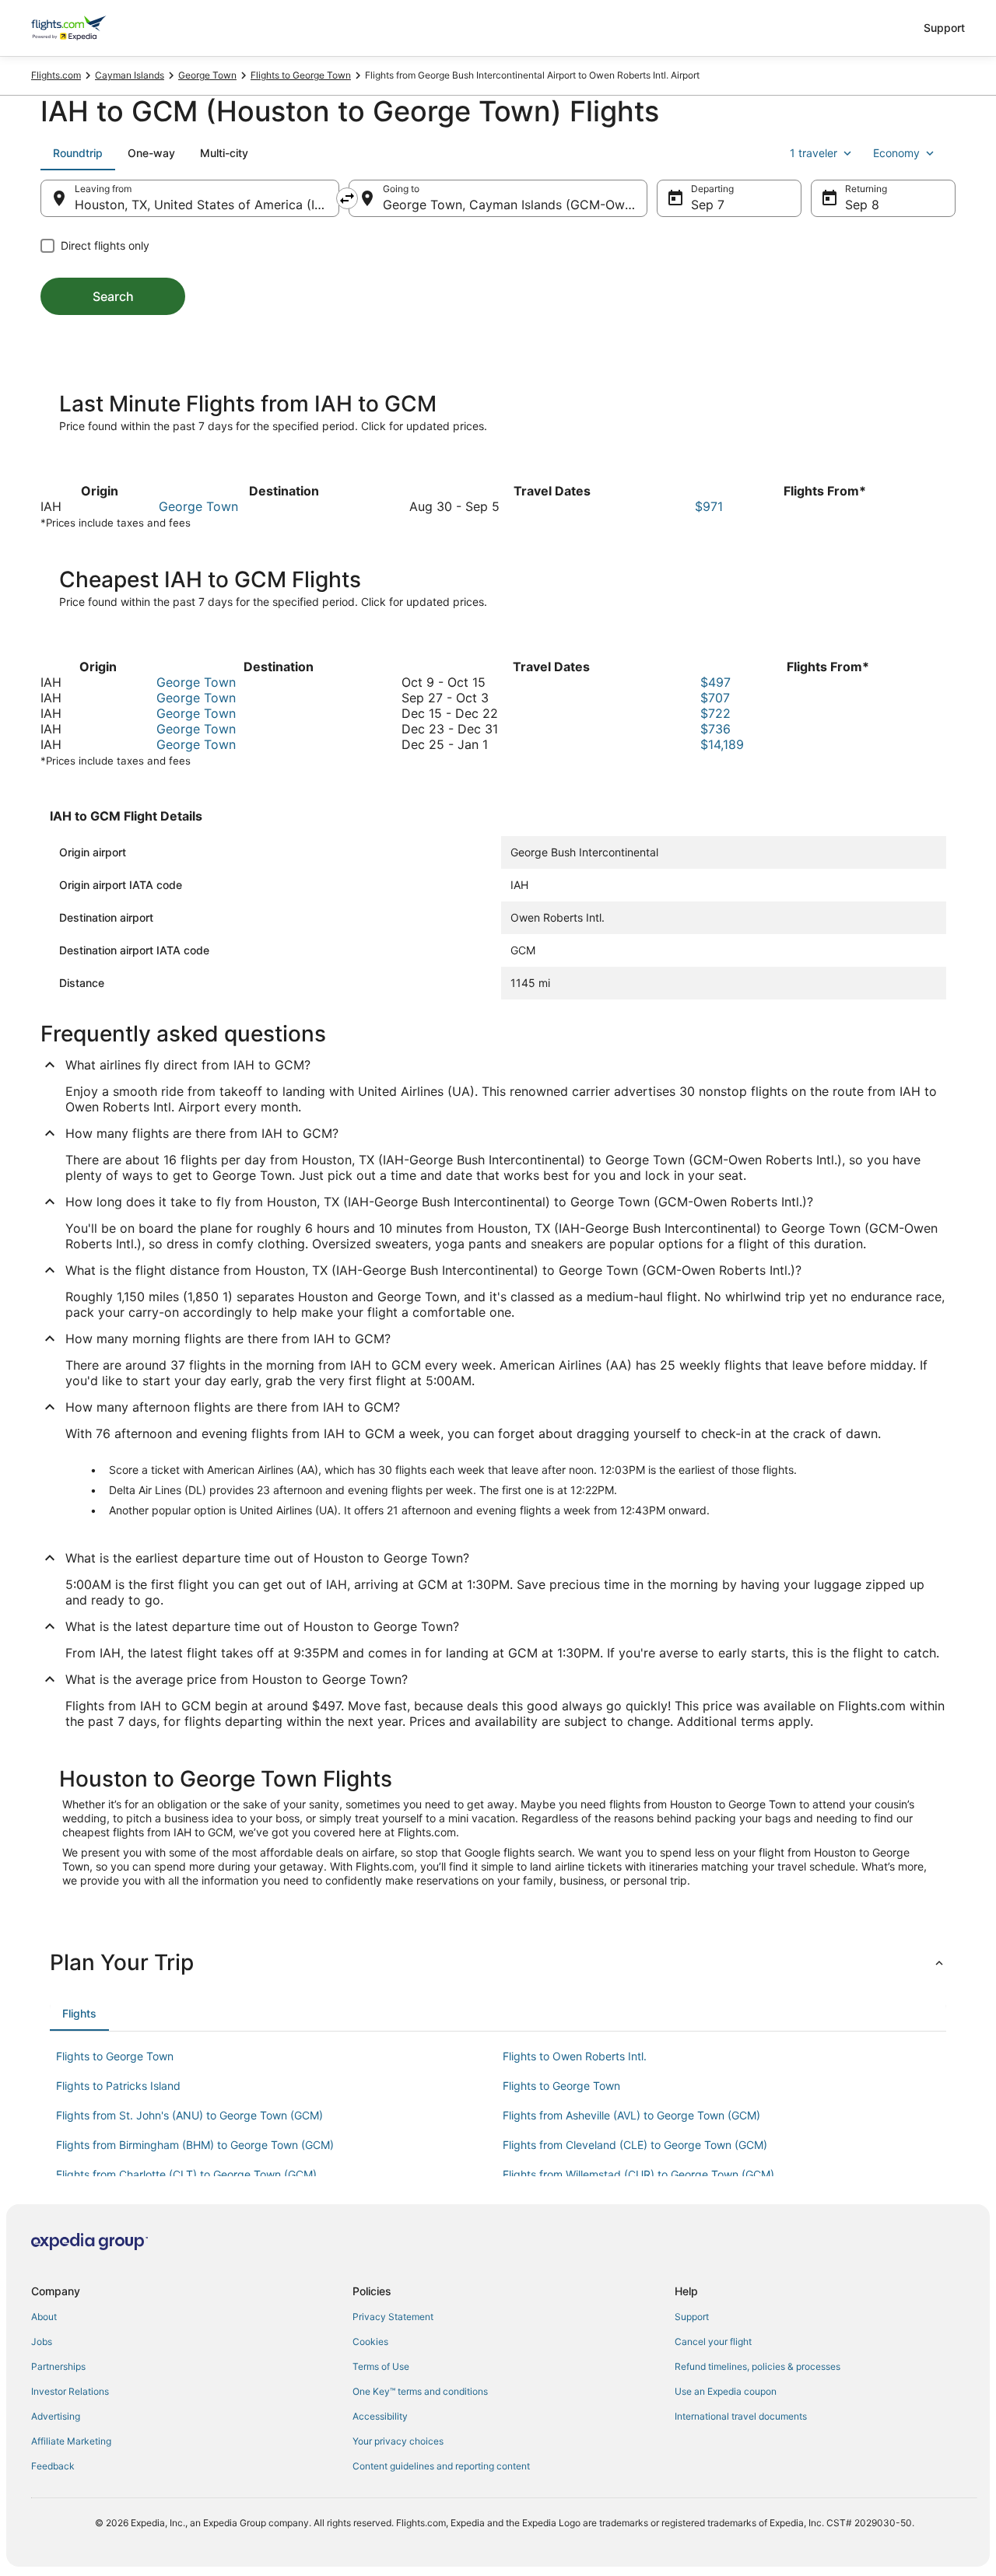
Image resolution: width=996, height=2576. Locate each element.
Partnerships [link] (58, 2366)
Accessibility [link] (380, 2416)
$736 (715, 729)
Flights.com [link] (56, 75)
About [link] (44, 2317)
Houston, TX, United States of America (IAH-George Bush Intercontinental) (207, 205)
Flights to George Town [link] (301, 75)
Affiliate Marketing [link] (71, 2441)
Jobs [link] (42, 2341)
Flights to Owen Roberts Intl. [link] (575, 2056)
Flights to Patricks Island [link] (118, 2086)
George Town (198, 506)
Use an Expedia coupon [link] (726, 2391)
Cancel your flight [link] (713, 2341)
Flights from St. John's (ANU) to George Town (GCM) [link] (189, 2115)
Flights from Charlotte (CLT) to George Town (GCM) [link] (186, 2174)
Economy (896, 153)
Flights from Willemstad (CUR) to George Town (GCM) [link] (638, 2174)
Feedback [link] (53, 2466)
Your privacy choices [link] (398, 2441)
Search (113, 296)
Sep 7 (708, 205)
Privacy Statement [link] (393, 2317)
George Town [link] (207, 75)
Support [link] (692, 2317)
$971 (709, 506)
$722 (715, 713)
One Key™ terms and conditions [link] (420, 2391)
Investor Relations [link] (70, 2391)
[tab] (78, 153)
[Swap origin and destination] (347, 198)
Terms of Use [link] (381, 2366)
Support (944, 28)
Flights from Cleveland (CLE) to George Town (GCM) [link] (635, 2145)
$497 (715, 682)
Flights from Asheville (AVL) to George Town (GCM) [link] (631, 2115)
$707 (715, 698)
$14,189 (722, 744)
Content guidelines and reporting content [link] (441, 2466)
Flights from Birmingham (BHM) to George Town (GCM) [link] (195, 2145)
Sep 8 (862, 205)
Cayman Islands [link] (130, 75)
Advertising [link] (56, 2416)
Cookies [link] (370, 2341)
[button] (498, 1962)
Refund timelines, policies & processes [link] (758, 2366)
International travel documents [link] (741, 2416)
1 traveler (814, 153)
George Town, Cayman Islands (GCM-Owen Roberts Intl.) (515, 205)
